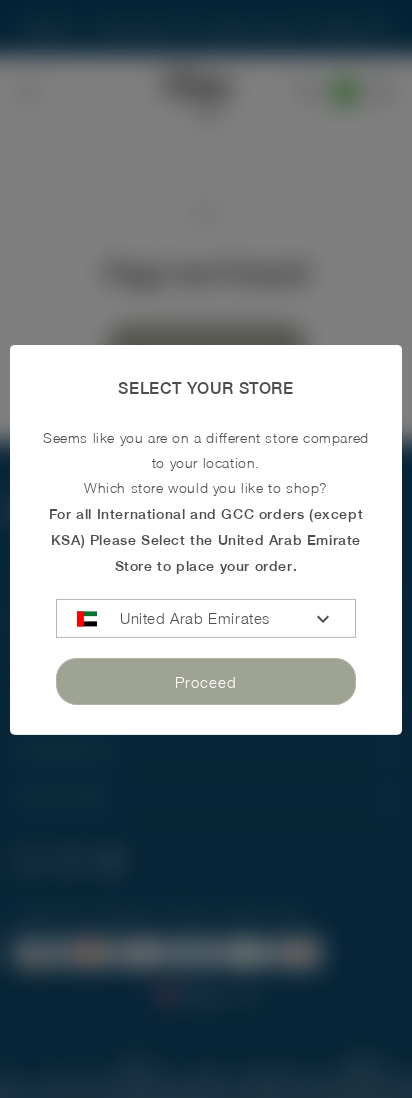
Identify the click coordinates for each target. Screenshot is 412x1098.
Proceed (206, 682)
